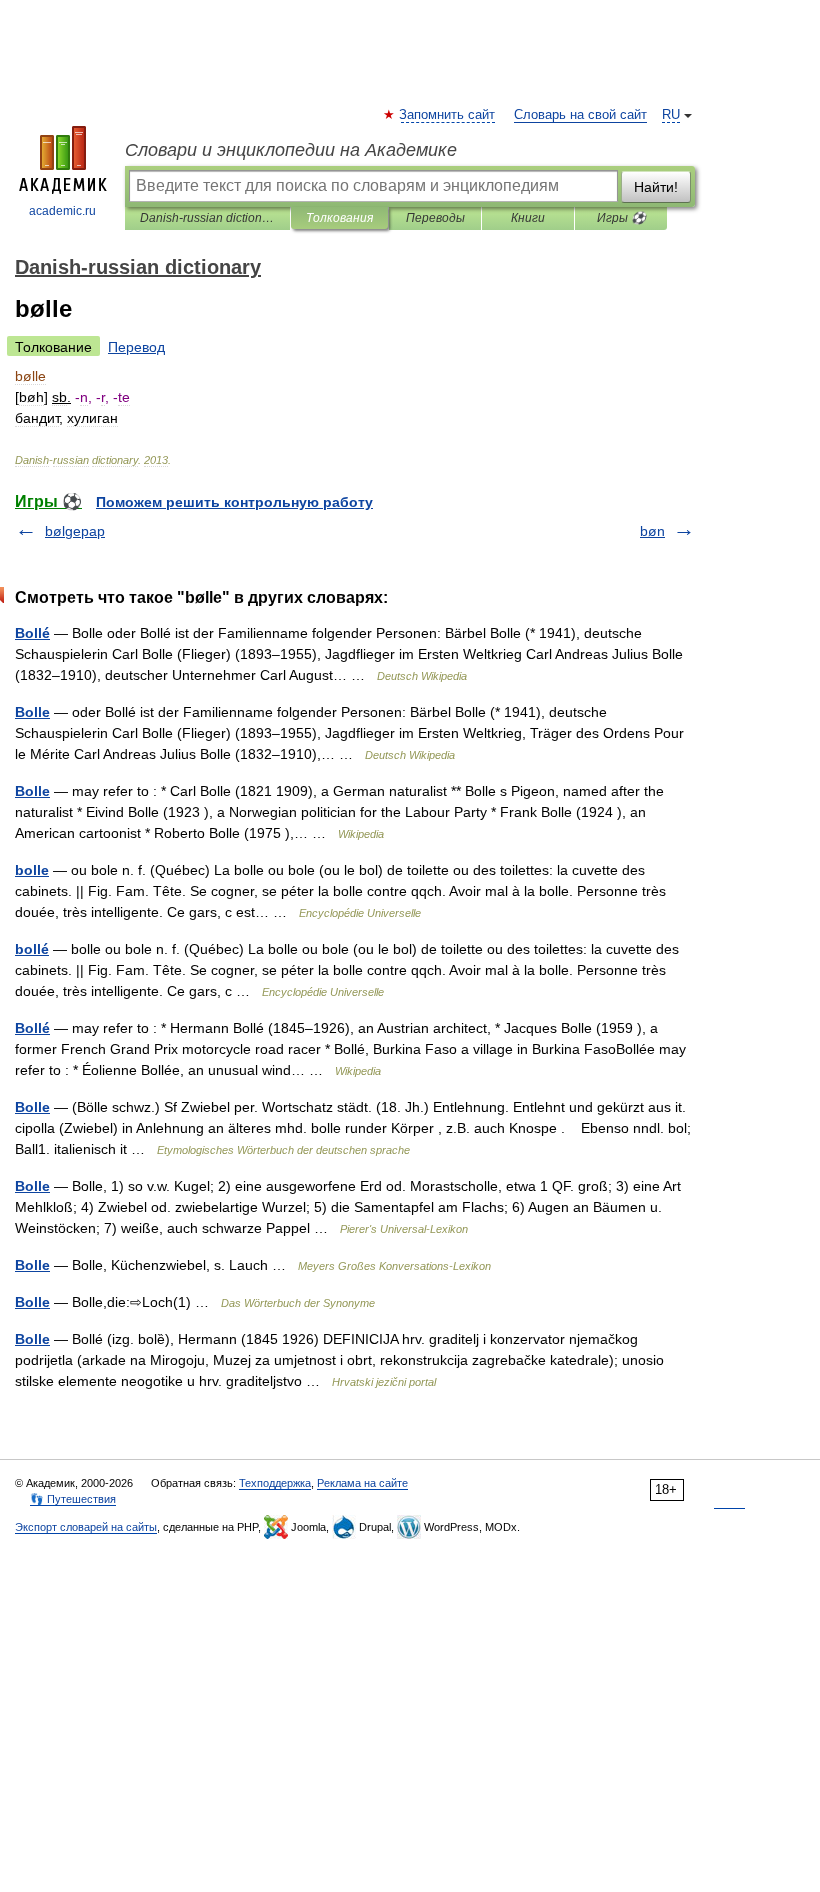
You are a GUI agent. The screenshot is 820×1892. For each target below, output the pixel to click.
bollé (32, 949)
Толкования (339, 218)
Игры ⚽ (621, 218)
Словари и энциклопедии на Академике (291, 150)
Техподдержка (275, 1483)
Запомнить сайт (448, 115)
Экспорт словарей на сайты (86, 1527)
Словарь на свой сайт (580, 115)
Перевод (136, 347)
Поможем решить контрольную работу (234, 502)
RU (671, 115)
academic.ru (62, 211)
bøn (652, 531)
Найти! (656, 187)
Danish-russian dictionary (207, 218)
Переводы (435, 218)
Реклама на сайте (362, 1483)
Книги (528, 218)
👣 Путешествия (73, 1499)
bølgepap (75, 531)
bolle (32, 870)
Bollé (32, 633)
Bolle (32, 712)
